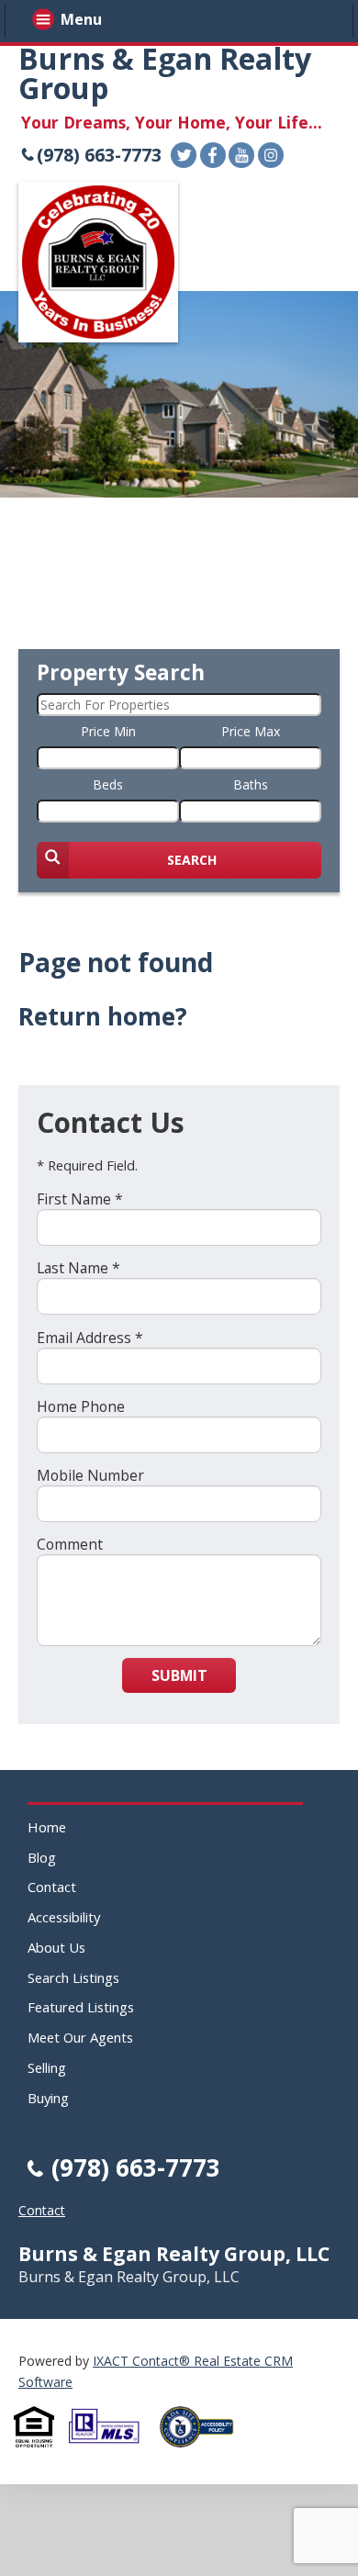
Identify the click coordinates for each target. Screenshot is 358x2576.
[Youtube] (241, 155)
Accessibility (64, 1917)
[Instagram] (271, 155)
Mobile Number (90, 1475)
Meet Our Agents (80, 2037)
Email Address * (90, 1338)
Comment (70, 1544)
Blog (42, 1857)
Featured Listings (81, 2007)
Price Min (108, 731)
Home (47, 1827)
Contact (52, 1887)
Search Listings (73, 1977)
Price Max (251, 731)
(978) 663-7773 (99, 155)
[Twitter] (184, 155)
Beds (108, 784)
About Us (56, 1947)
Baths (251, 784)
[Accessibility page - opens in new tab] (204, 2453)
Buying (48, 2098)
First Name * (80, 1199)
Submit (179, 1675)
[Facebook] (213, 155)
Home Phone (81, 1406)
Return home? (103, 1016)
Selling (47, 2067)
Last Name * (78, 1268)
